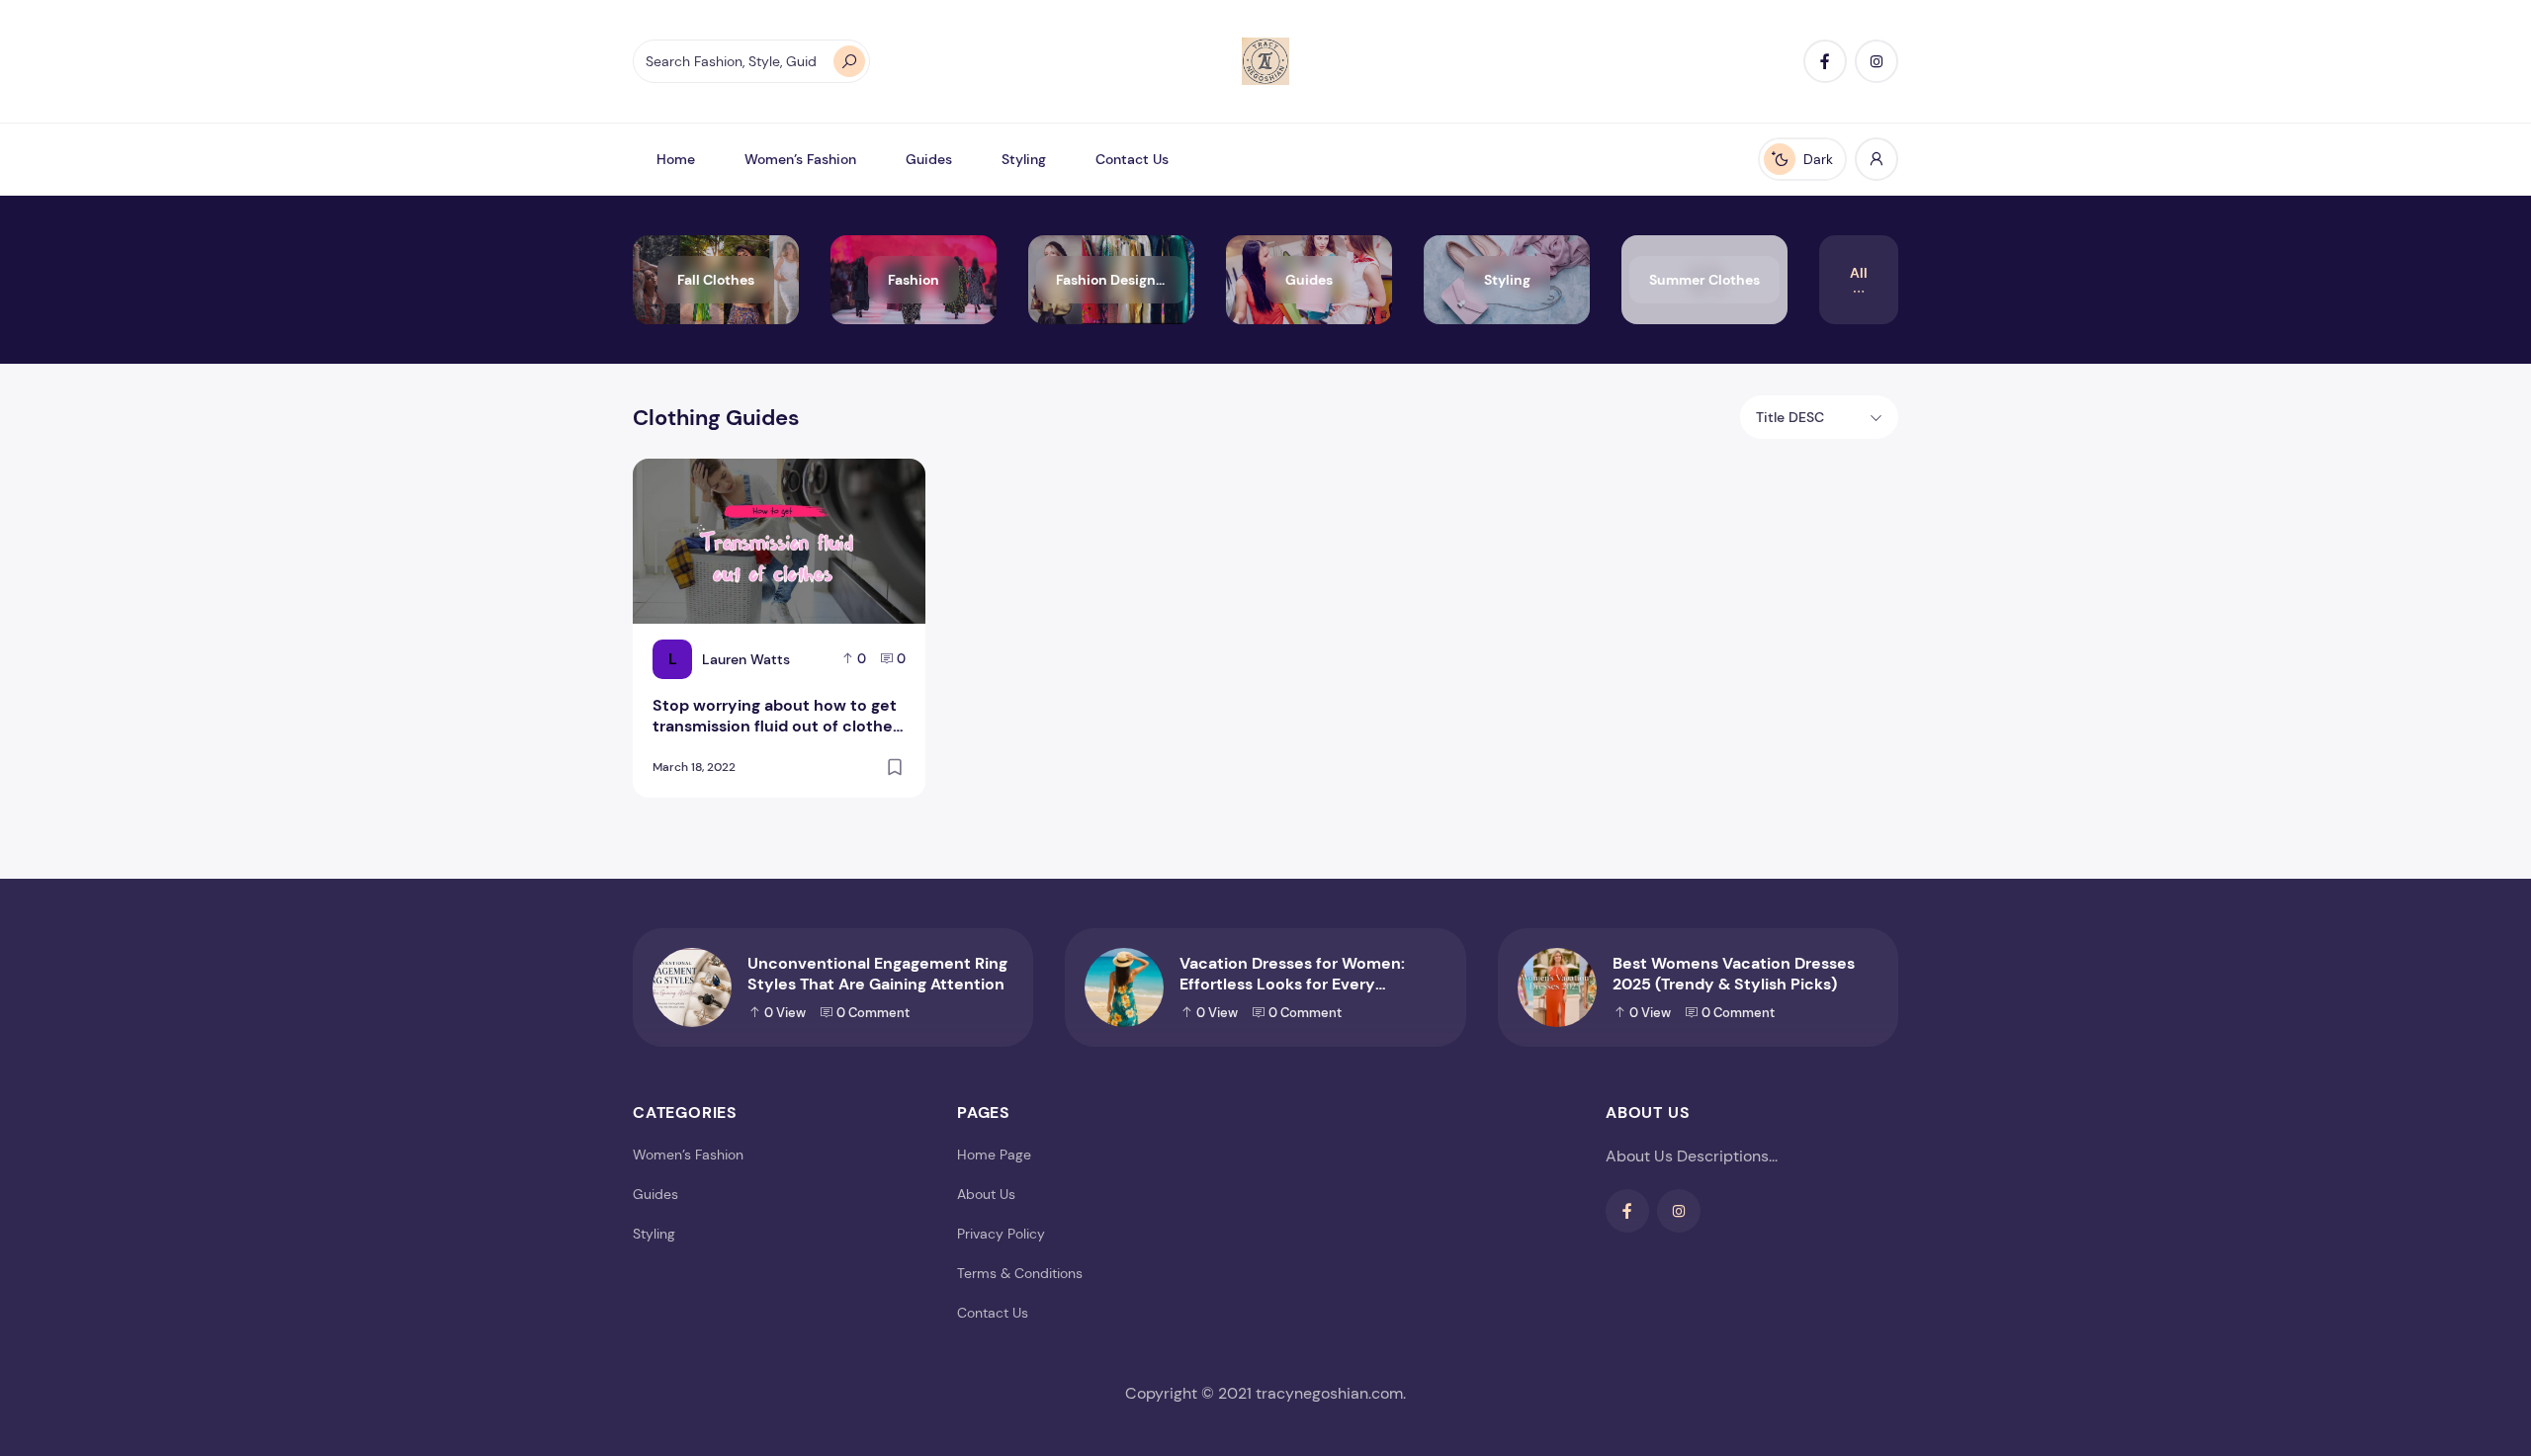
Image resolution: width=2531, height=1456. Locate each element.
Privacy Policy (1001, 1234)
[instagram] (1876, 61)
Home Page (994, 1155)
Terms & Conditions (1020, 1273)
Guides (929, 159)
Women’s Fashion (800, 159)
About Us (986, 1194)
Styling (1024, 159)
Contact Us (1132, 159)
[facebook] (1825, 61)
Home (676, 159)
